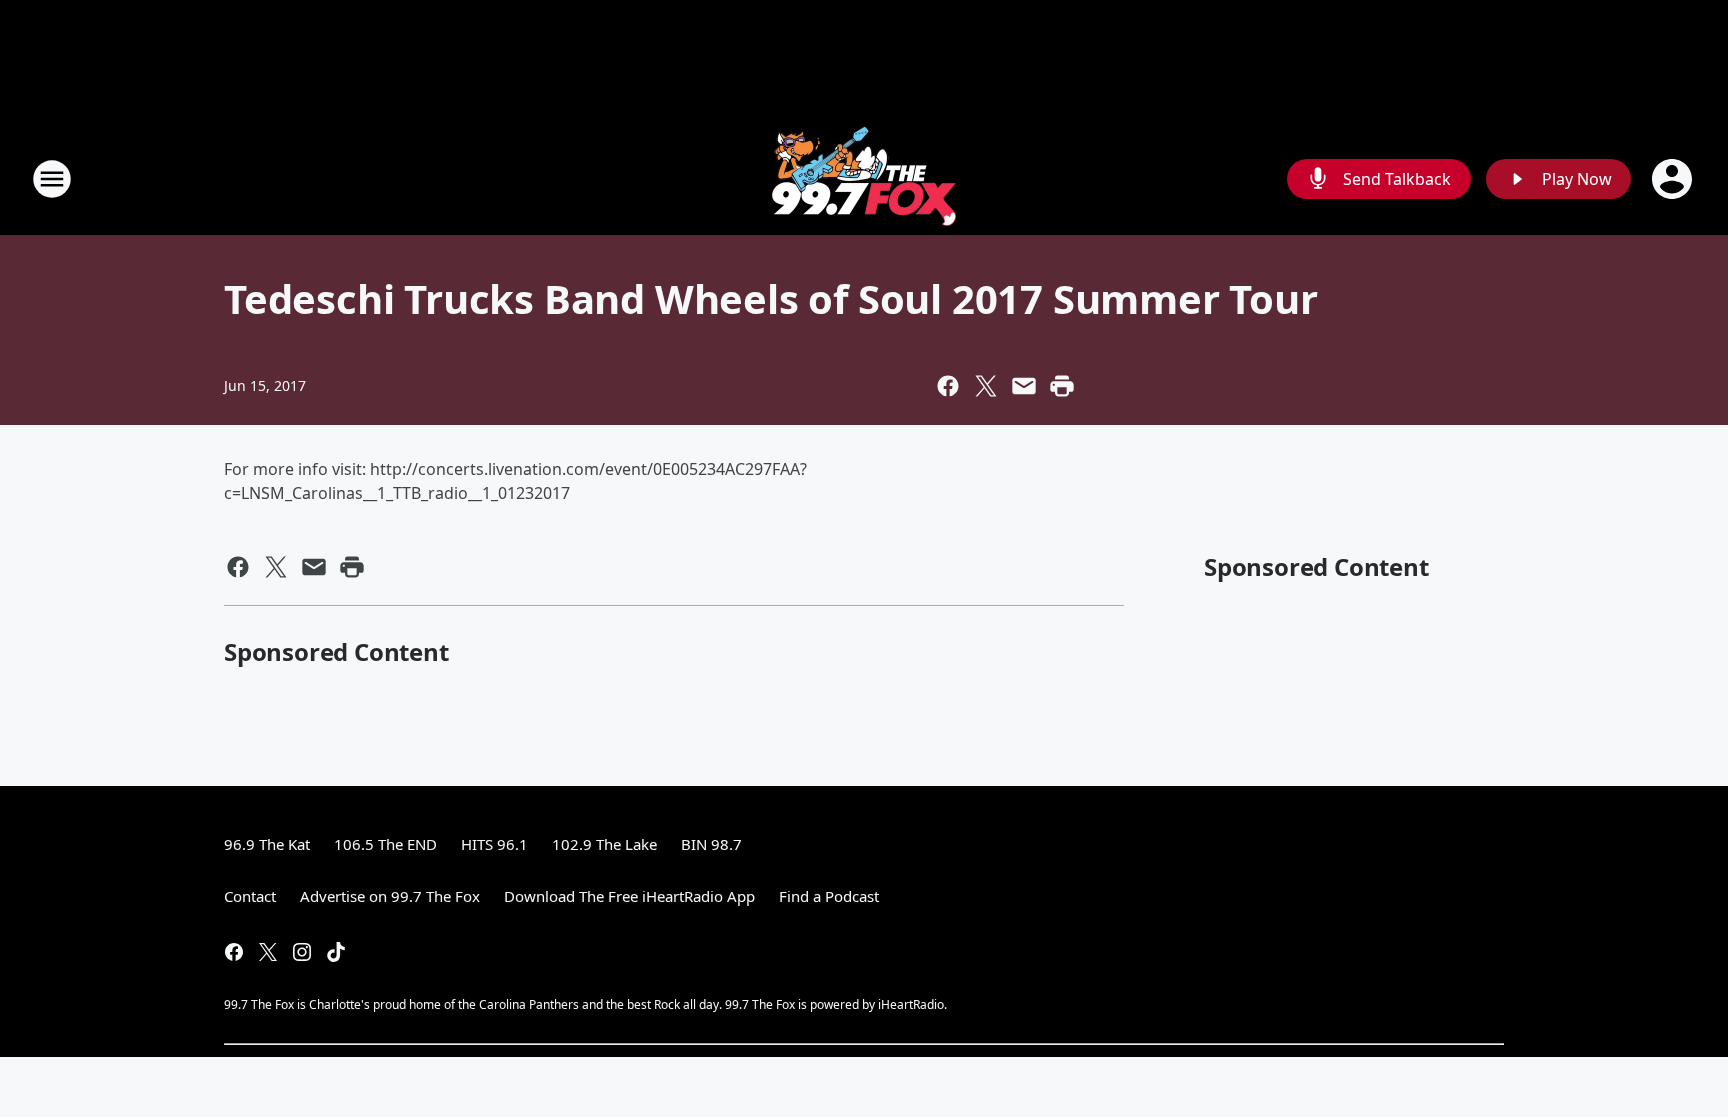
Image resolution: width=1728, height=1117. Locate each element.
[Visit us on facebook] (234, 952)
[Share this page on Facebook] (948, 386)
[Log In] (1674, 179)
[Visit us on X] (268, 952)
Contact (250, 896)
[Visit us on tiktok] (336, 952)
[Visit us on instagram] (302, 952)
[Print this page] (1062, 386)
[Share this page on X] (986, 386)
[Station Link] (864, 178)
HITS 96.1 (494, 844)
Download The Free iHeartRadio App (629, 896)
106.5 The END (385, 844)
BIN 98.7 (711, 844)
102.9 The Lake (604, 844)
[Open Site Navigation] (52, 179)
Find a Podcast (829, 896)
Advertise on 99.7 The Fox (390, 896)
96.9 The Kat (267, 844)
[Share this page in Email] (1024, 386)
